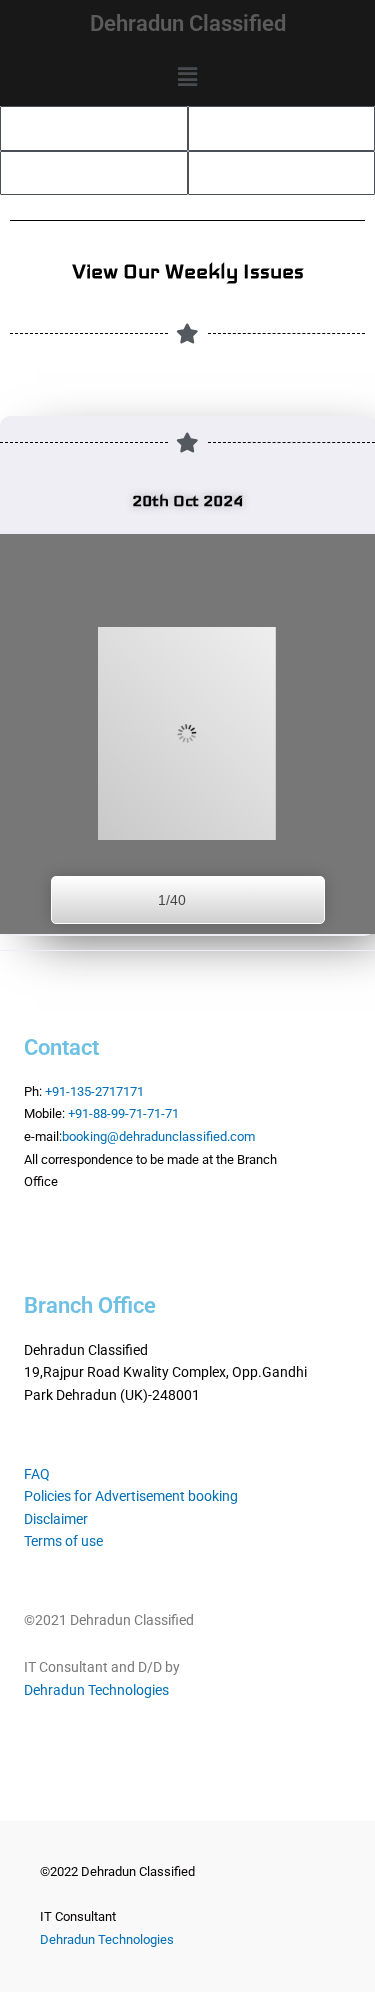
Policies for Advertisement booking (131, 1496)
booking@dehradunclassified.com (158, 1136)
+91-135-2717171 (94, 1091)
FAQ (37, 1474)
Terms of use (63, 1541)
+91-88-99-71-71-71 (123, 1113)
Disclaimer (56, 1519)
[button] (187, 77)
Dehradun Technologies (96, 1690)
